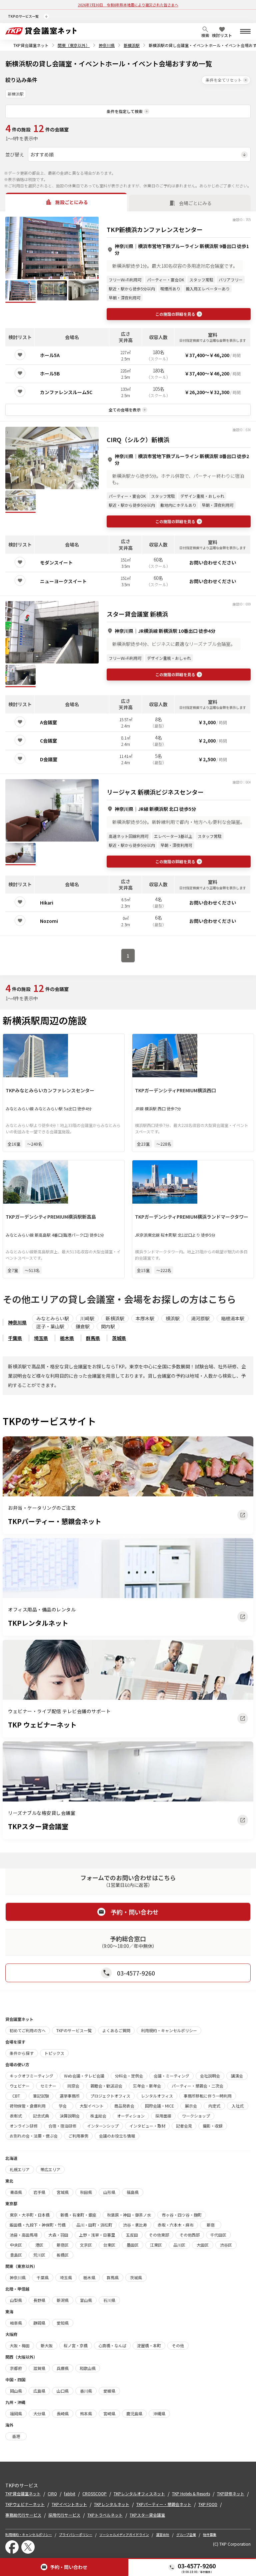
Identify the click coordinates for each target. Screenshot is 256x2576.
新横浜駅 (132, 45)
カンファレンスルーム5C (66, 392)
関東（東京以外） (74, 45)
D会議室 (49, 759)
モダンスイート (56, 562)
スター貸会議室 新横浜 (137, 614)
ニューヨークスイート (63, 581)
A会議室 (48, 722)
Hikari (47, 903)
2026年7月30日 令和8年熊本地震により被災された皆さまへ (128, 5)
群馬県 (93, 1338)
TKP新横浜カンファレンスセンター (155, 229)
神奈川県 (107, 45)
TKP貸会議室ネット (31, 45)
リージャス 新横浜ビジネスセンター (155, 792)
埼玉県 (41, 1338)
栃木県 (67, 1338)
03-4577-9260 (197, 2566)
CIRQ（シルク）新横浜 (138, 439)
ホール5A (50, 355)
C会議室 (48, 741)
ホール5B (50, 373)
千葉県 (15, 1338)
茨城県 (119, 1338)
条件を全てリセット (224, 80)
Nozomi (49, 921)
